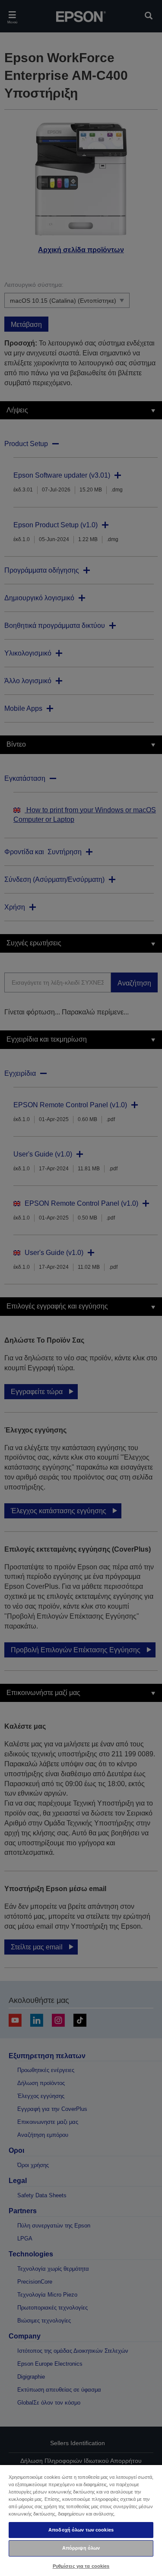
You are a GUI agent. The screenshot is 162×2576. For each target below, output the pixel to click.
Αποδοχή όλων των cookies (81, 2530)
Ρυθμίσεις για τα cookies (81, 2566)
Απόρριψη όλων (81, 2548)
